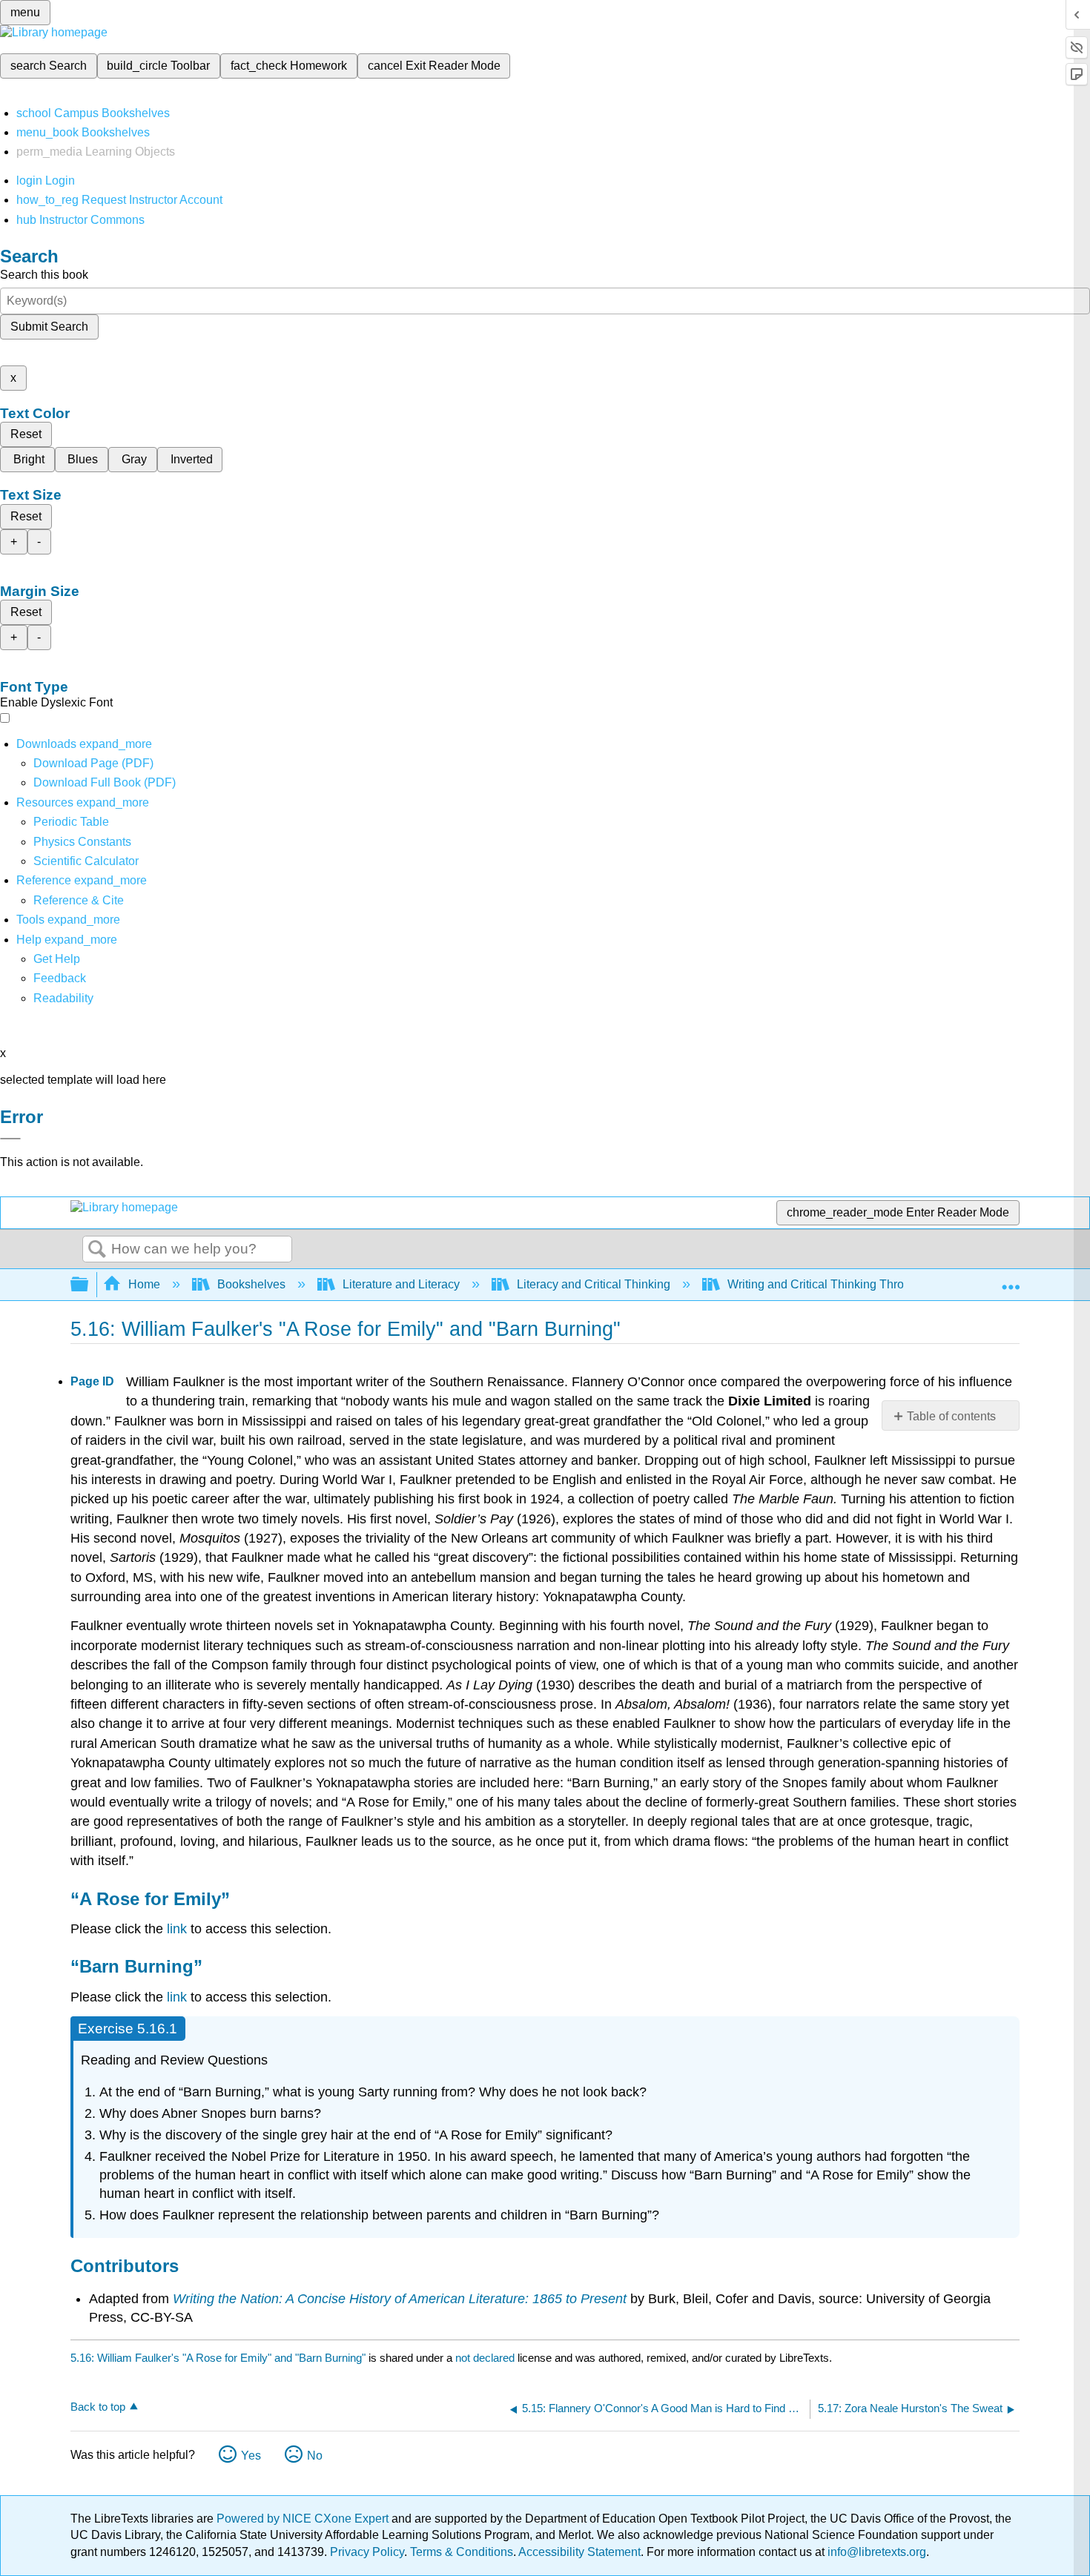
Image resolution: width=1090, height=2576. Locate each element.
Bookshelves (251, 1284)
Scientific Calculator (86, 861)
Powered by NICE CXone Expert (304, 2519)
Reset (26, 434)
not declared (486, 2358)
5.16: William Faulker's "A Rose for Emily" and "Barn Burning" (218, 2358)
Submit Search (49, 327)
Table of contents (951, 1416)
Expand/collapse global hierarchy (89, 1285)
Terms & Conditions (462, 2552)
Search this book (44, 275)
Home (144, 1284)
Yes (251, 2456)
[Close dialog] (10, 1139)
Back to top (98, 2407)
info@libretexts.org (875, 2552)
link (177, 1929)
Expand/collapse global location (1011, 1280)
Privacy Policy (367, 2552)
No (315, 2456)
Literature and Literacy (401, 1284)
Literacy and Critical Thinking (594, 1284)
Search (97, 1250)
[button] (60, 978)
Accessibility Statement (579, 2552)
